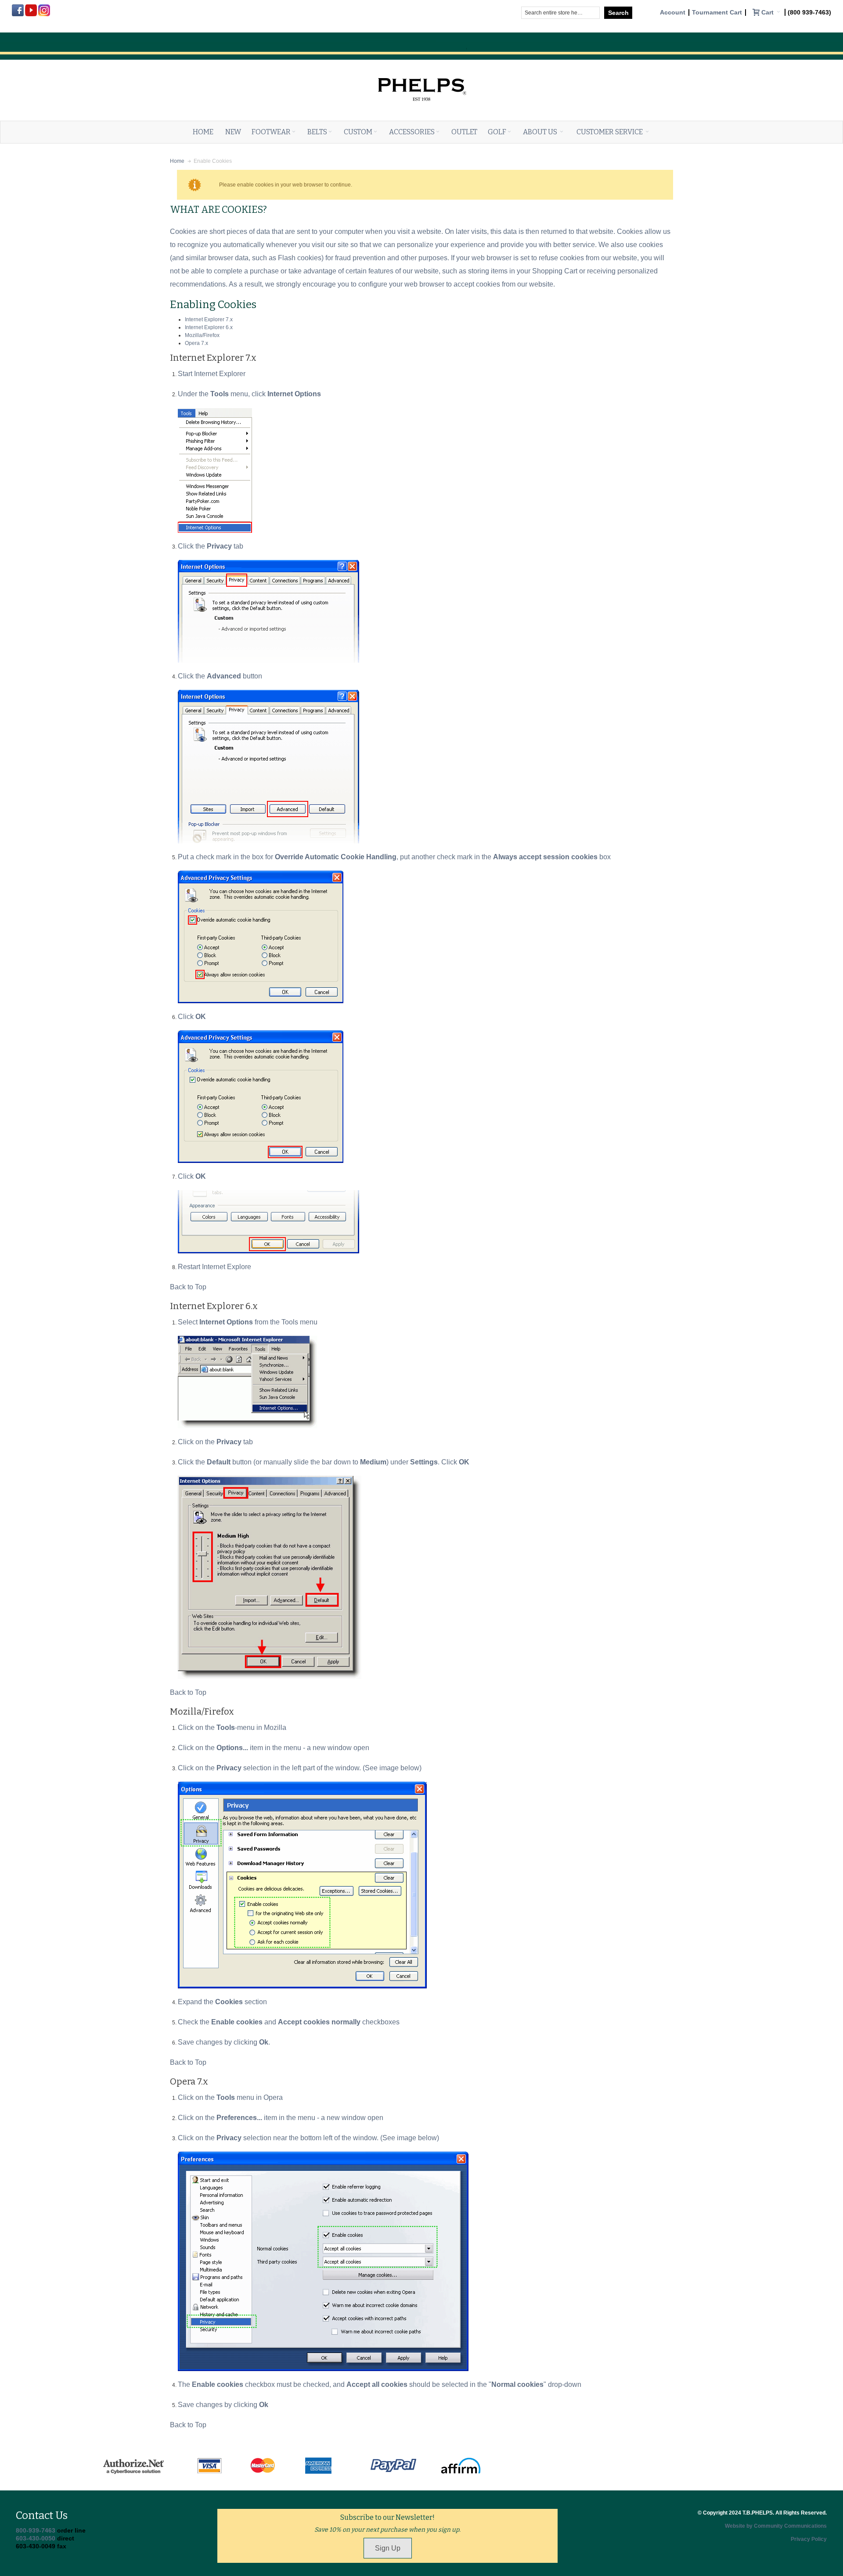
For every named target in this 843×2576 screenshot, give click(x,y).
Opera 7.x (196, 343)
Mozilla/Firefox (202, 335)
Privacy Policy (809, 2539)
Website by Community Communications (776, 2526)
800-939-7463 (36, 2530)
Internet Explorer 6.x (209, 327)
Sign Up (388, 2548)
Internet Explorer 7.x (209, 319)
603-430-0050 (36, 2538)
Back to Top (188, 1287)
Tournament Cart (717, 13)
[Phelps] (421, 69)
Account (673, 13)
